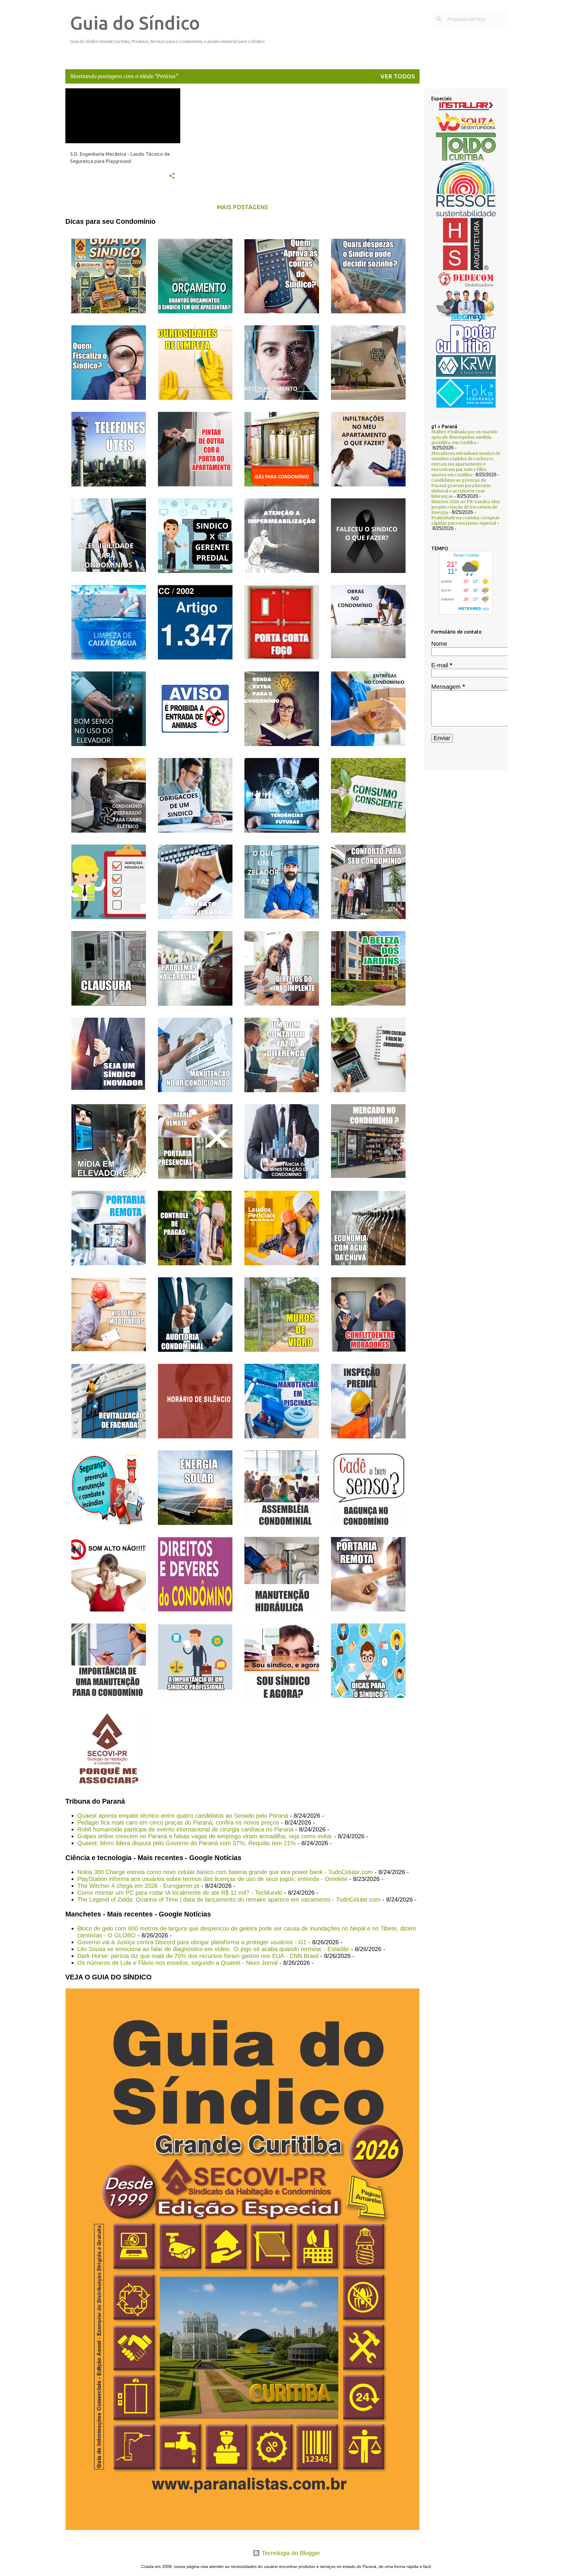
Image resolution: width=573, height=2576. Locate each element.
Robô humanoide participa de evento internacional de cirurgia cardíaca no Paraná (185, 1829)
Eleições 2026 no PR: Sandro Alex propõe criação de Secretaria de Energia (466, 507)
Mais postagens (242, 207)
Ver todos (398, 76)
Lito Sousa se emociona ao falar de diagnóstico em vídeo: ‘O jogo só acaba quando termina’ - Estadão (213, 1949)
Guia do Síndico (135, 23)
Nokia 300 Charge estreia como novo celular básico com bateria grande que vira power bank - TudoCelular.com (225, 1872)
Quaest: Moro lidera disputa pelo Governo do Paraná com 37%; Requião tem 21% (187, 1843)
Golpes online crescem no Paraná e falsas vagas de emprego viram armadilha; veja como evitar (205, 1836)
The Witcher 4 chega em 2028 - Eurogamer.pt (138, 1886)
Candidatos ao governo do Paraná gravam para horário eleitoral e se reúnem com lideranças (461, 488)
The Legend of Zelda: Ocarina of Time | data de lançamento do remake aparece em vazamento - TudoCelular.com (229, 1899)
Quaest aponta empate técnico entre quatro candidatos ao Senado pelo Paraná (183, 1816)
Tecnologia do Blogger (290, 2553)
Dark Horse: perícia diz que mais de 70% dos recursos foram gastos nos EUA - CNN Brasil (198, 1956)
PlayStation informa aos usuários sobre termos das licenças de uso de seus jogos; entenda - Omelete (212, 1879)
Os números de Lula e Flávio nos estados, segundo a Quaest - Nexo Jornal (177, 1963)
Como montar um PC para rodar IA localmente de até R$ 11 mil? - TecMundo (180, 1893)
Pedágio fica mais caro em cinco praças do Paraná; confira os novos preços (178, 1822)
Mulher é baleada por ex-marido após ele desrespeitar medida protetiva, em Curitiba (464, 437)
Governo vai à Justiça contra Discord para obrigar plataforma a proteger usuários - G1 (192, 1942)
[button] (172, 176)
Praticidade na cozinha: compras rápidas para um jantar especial (465, 520)
